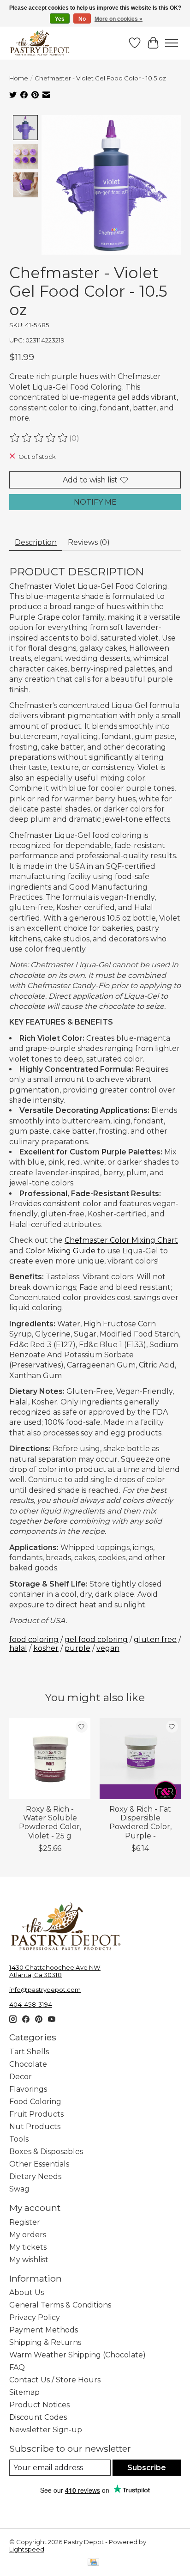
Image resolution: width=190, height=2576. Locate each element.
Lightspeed (27, 2549)
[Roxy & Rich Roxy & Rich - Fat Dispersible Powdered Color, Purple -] (140, 1758)
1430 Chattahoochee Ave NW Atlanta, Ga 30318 (55, 1971)
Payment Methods (44, 2330)
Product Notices (39, 2405)
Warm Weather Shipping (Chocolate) (77, 2355)
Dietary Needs (35, 2176)
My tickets (28, 2247)
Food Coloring (35, 2102)
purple (77, 1648)
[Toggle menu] (172, 43)
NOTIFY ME (95, 502)
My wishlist (29, 2260)
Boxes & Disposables (46, 2152)
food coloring (34, 1639)
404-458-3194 (31, 2004)
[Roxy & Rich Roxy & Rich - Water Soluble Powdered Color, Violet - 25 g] (50, 1758)
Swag (19, 2189)
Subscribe (147, 2468)
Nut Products (35, 2127)
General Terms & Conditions (60, 2305)
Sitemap (24, 2392)
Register (25, 2222)
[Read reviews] (39, 438)
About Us (27, 2292)
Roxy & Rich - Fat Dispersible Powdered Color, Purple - (140, 1822)
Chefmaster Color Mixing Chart (121, 1240)
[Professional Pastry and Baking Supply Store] (40, 43)
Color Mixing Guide (60, 1251)
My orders (28, 2235)
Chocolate (28, 2064)
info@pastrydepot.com (45, 1990)
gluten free (155, 1639)
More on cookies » (119, 19)
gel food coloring (96, 1639)
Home (19, 78)
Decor (21, 2077)
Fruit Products (36, 2114)
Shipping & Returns (45, 2342)
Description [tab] (36, 542)
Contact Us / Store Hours (55, 2380)
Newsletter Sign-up (46, 2430)
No (82, 19)
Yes (60, 19)
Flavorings (28, 2089)
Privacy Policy (35, 2317)
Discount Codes (38, 2417)
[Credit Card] (93, 2563)
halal (18, 1648)
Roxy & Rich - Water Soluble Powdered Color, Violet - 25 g (50, 1822)
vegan (108, 1648)
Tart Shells (29, 2052)
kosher (46, 1648)
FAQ (17, 2367)
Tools (19, 2139)
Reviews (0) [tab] (89, 542)
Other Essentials (39, 2164)
